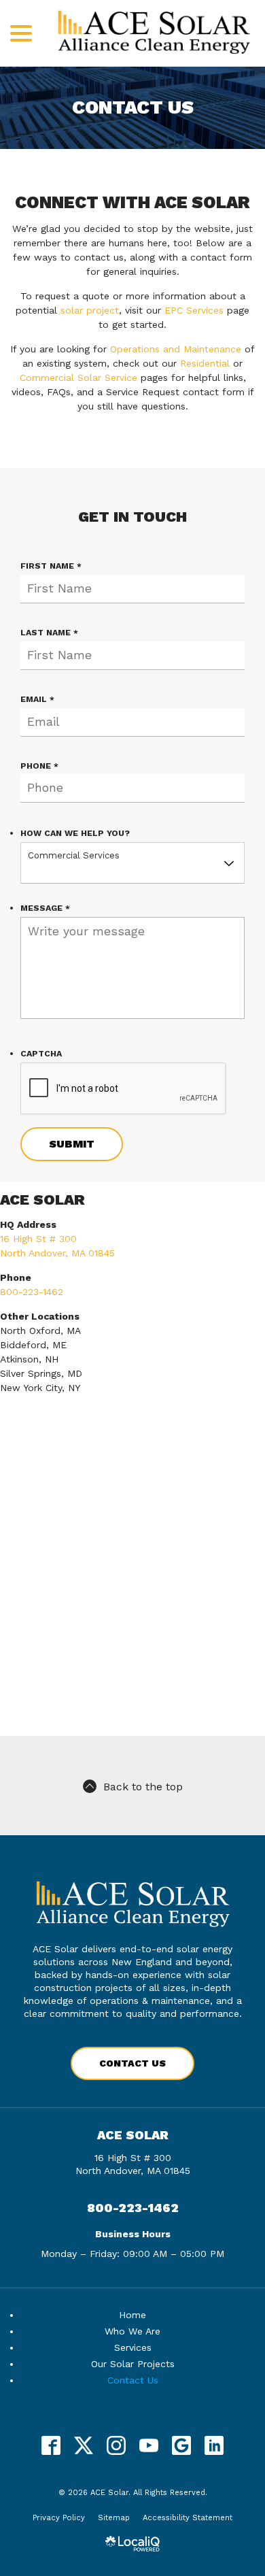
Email (40, 700)
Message (48, 908)
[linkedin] (214, 2446)
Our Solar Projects (133, 2364)
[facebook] (51, 2446)
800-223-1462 (32, 1292)
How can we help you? (75, 833)
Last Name (52, 633)
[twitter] (84, 2446)
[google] (182, 2446)
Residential (205, 363)
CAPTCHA (41, 1054)
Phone (42, 766)
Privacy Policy (59, 2518)
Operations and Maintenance (176, 349)
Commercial (47, 378)
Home (132, 2315)
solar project (90, 310)
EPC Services (194, 310)
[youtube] (149, 2446)
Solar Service (107, 378)
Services (133, 2347)
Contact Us (133, 108)
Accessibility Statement (188, 2518)
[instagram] (117, 2446)
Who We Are (132, 2331)
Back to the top (143, 1787)
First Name (54, 566)
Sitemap (114, 2518)
